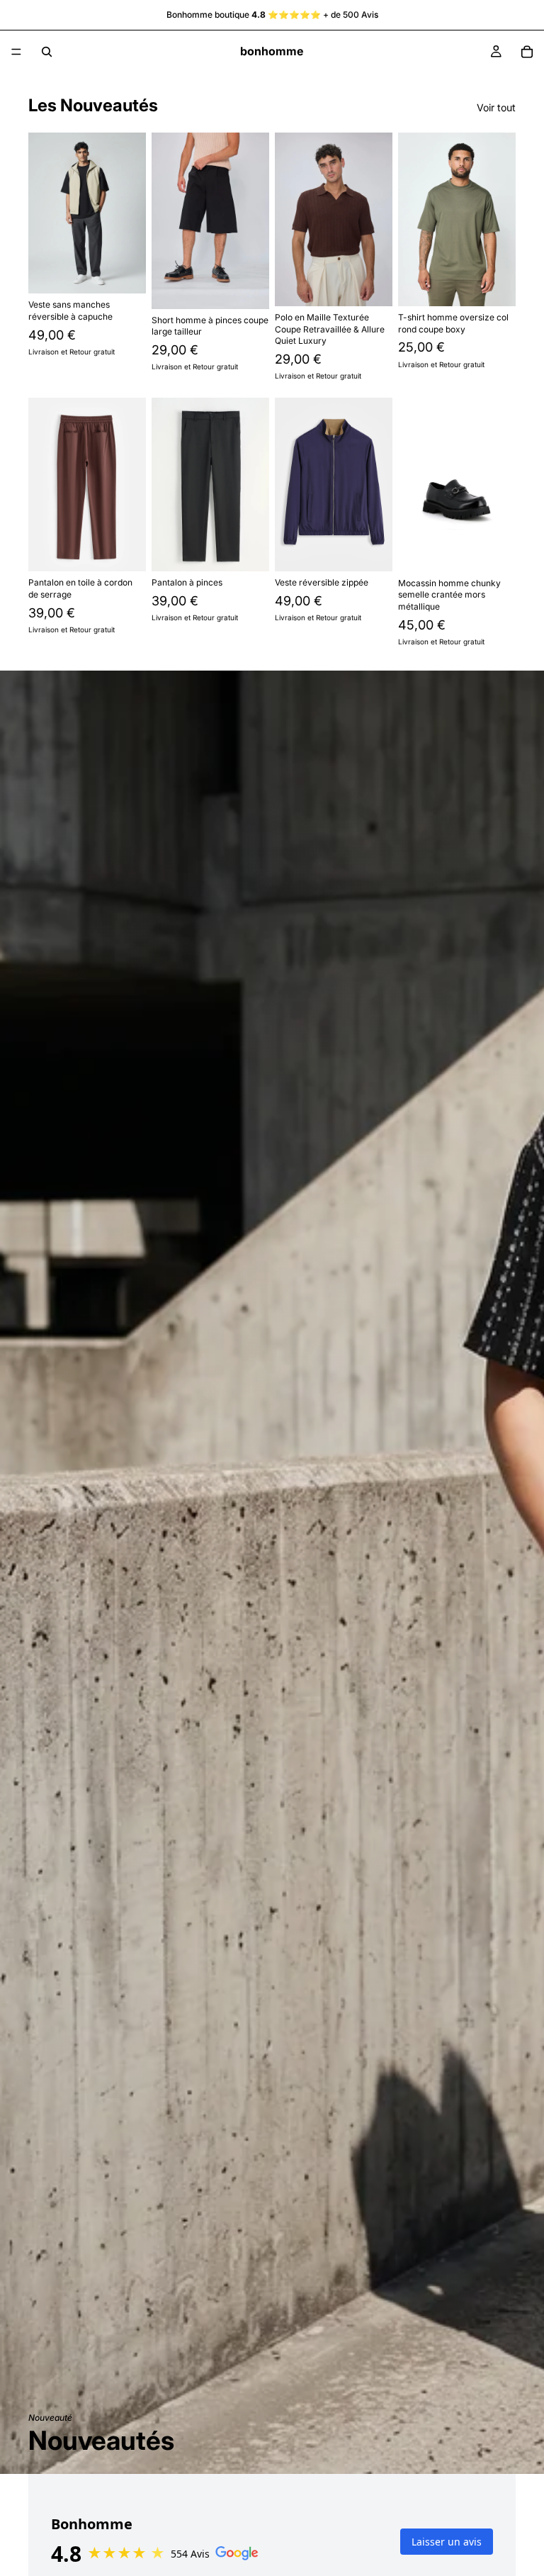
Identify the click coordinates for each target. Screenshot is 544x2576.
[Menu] (16, 52)
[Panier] (527, 52)
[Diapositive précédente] (44, 213)
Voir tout (496, 107)
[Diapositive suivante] (130, 213)
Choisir (136, 271)
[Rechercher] (47, 52)
